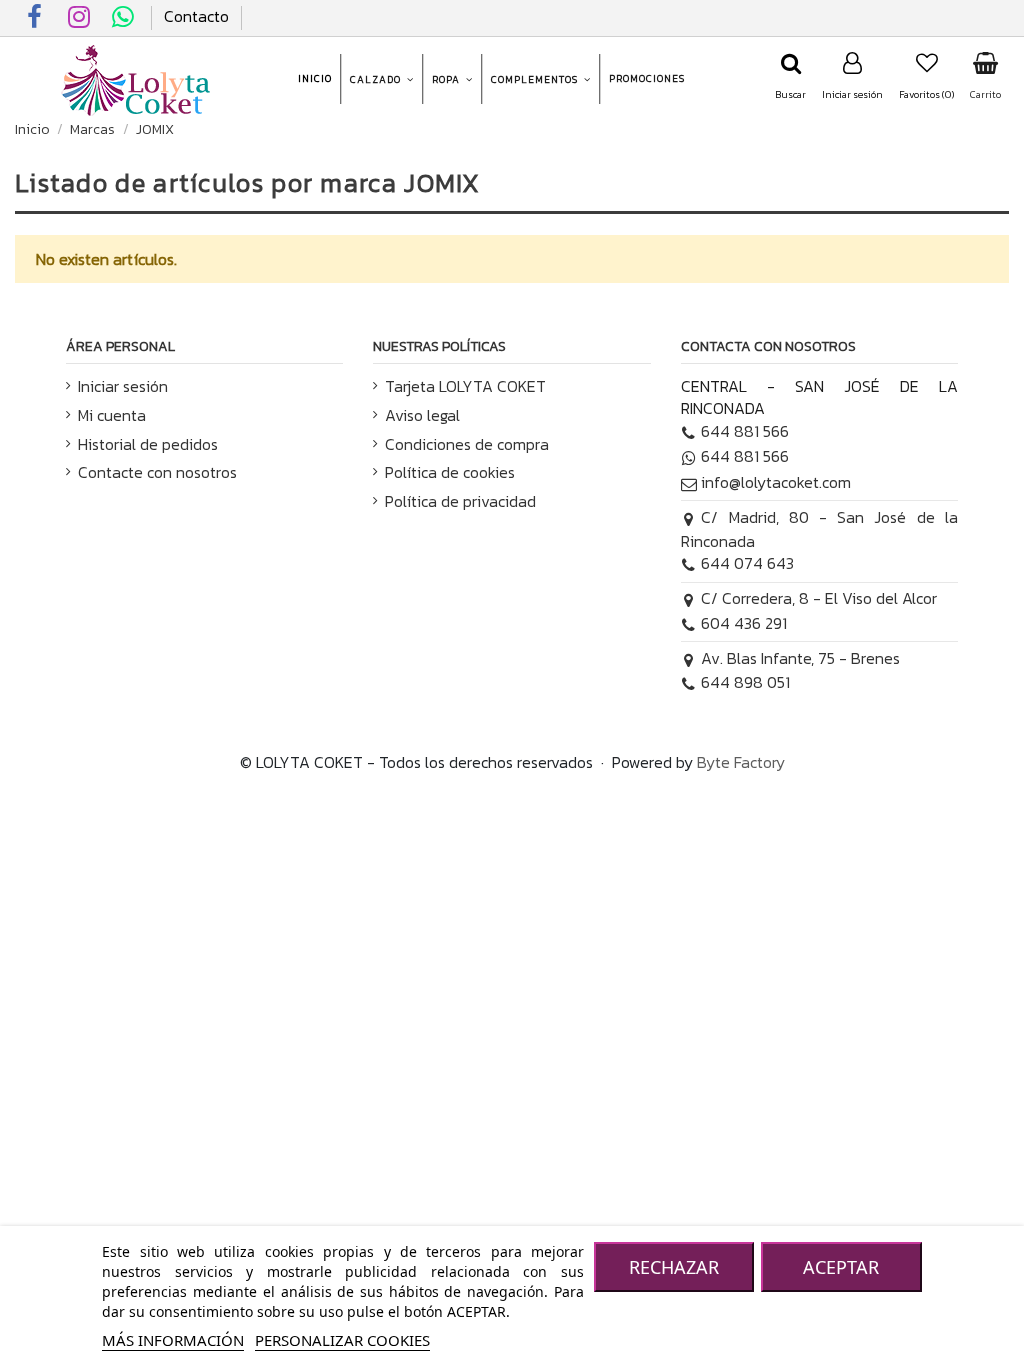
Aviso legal (422, 415)
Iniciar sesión (123, 386)
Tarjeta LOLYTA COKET (465, 386)
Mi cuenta (112, 415)
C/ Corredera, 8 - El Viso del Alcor (819, 598)
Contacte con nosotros (157, 472)
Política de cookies (450, 472)
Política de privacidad (460, 501)
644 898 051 (745, 682)
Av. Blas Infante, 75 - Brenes (800, 658)
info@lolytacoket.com (776, 482)
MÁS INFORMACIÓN (173, 1340)
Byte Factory (741, 762)
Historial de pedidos (148, 444)
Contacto (196, 16)
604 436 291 (744, 623)
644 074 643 (747, 563)
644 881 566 (745, 431)
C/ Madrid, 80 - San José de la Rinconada (819, 529)
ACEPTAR (841, 1267)
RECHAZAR (674, 1267)
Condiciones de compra (467, 444)
